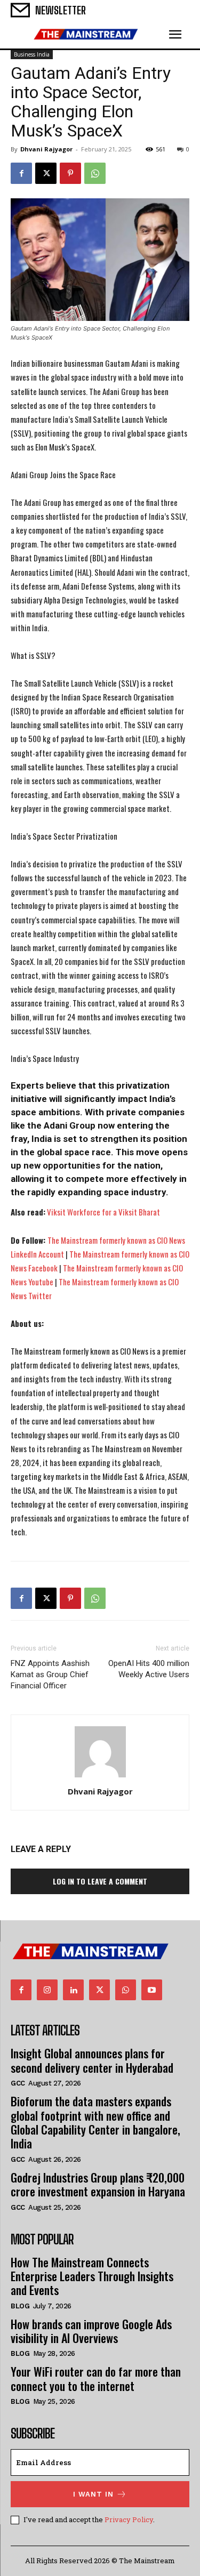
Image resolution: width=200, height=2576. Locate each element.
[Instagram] (47, 1990)
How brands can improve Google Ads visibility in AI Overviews (91, 2331)
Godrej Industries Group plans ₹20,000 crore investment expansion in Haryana (98, 2184)
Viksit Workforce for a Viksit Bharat (103, 1212)
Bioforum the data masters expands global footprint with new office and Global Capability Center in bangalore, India (95, 2122)
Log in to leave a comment (100, 1881)
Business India (32, 54)
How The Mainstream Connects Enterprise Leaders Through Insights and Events (92, 2276)
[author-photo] (100, 1777)
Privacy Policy (129, 2519)
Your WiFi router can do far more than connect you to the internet (96, 2378)
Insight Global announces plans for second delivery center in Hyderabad (92, 2060)
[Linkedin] (73, 1990)
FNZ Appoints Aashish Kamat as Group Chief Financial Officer (50, 1675)
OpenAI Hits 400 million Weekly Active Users (149, 1669)
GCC (18, 2083)
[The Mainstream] (86, 34)
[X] (46, 173)
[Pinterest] (70, 173)
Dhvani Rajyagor (46, 149)
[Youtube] (152, 1990)
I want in (93, 2494)
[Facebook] (21, 173)
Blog (20, 2306)
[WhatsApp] (95, 173)
